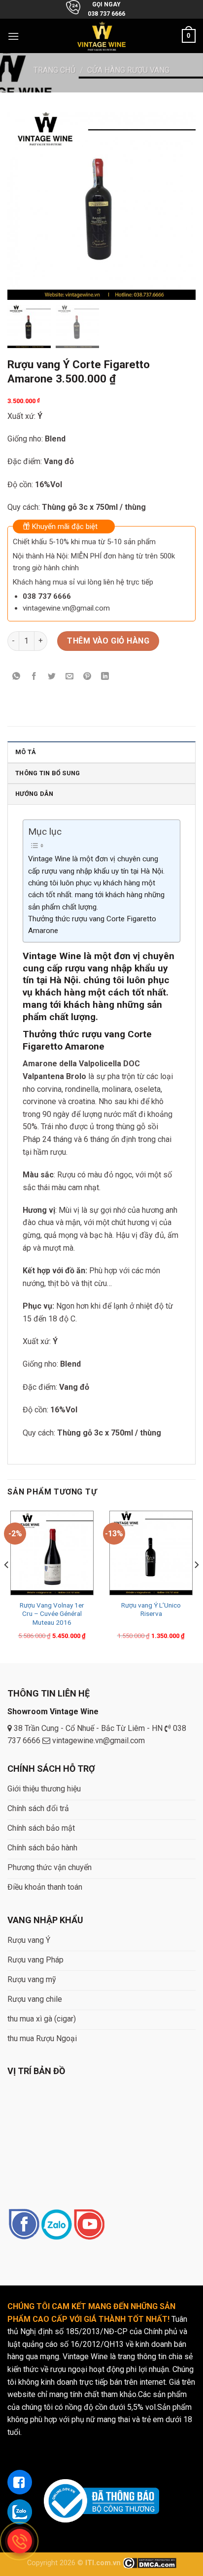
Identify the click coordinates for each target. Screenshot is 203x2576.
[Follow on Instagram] (56, 2225)
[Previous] (7, 1584)
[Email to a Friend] (70, 677)
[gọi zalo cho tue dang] (20, 2512)
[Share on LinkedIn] (105, 677)
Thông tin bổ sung (48, 773)
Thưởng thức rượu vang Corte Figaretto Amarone (92, 925)
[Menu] (13, 36)
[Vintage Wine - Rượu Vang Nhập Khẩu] (102, 36)
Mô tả (26, 752)
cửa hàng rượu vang (128, 70)
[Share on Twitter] (52, 677)
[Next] (196, 1584)
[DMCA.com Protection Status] (150, 2563)
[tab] (101, 752)
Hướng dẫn (34, 794)
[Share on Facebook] (34, 677)
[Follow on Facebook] (24, 2225)
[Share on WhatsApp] (17, 677)
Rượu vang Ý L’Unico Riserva (151, 1610)
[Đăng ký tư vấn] (20, 2482)
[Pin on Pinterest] (87, 677)
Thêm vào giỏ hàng (108, 641)
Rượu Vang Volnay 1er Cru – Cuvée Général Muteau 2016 (52, 1614)
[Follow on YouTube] (89, 2225)
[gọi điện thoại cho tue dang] (20, 2541)
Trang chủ (54, 70)
